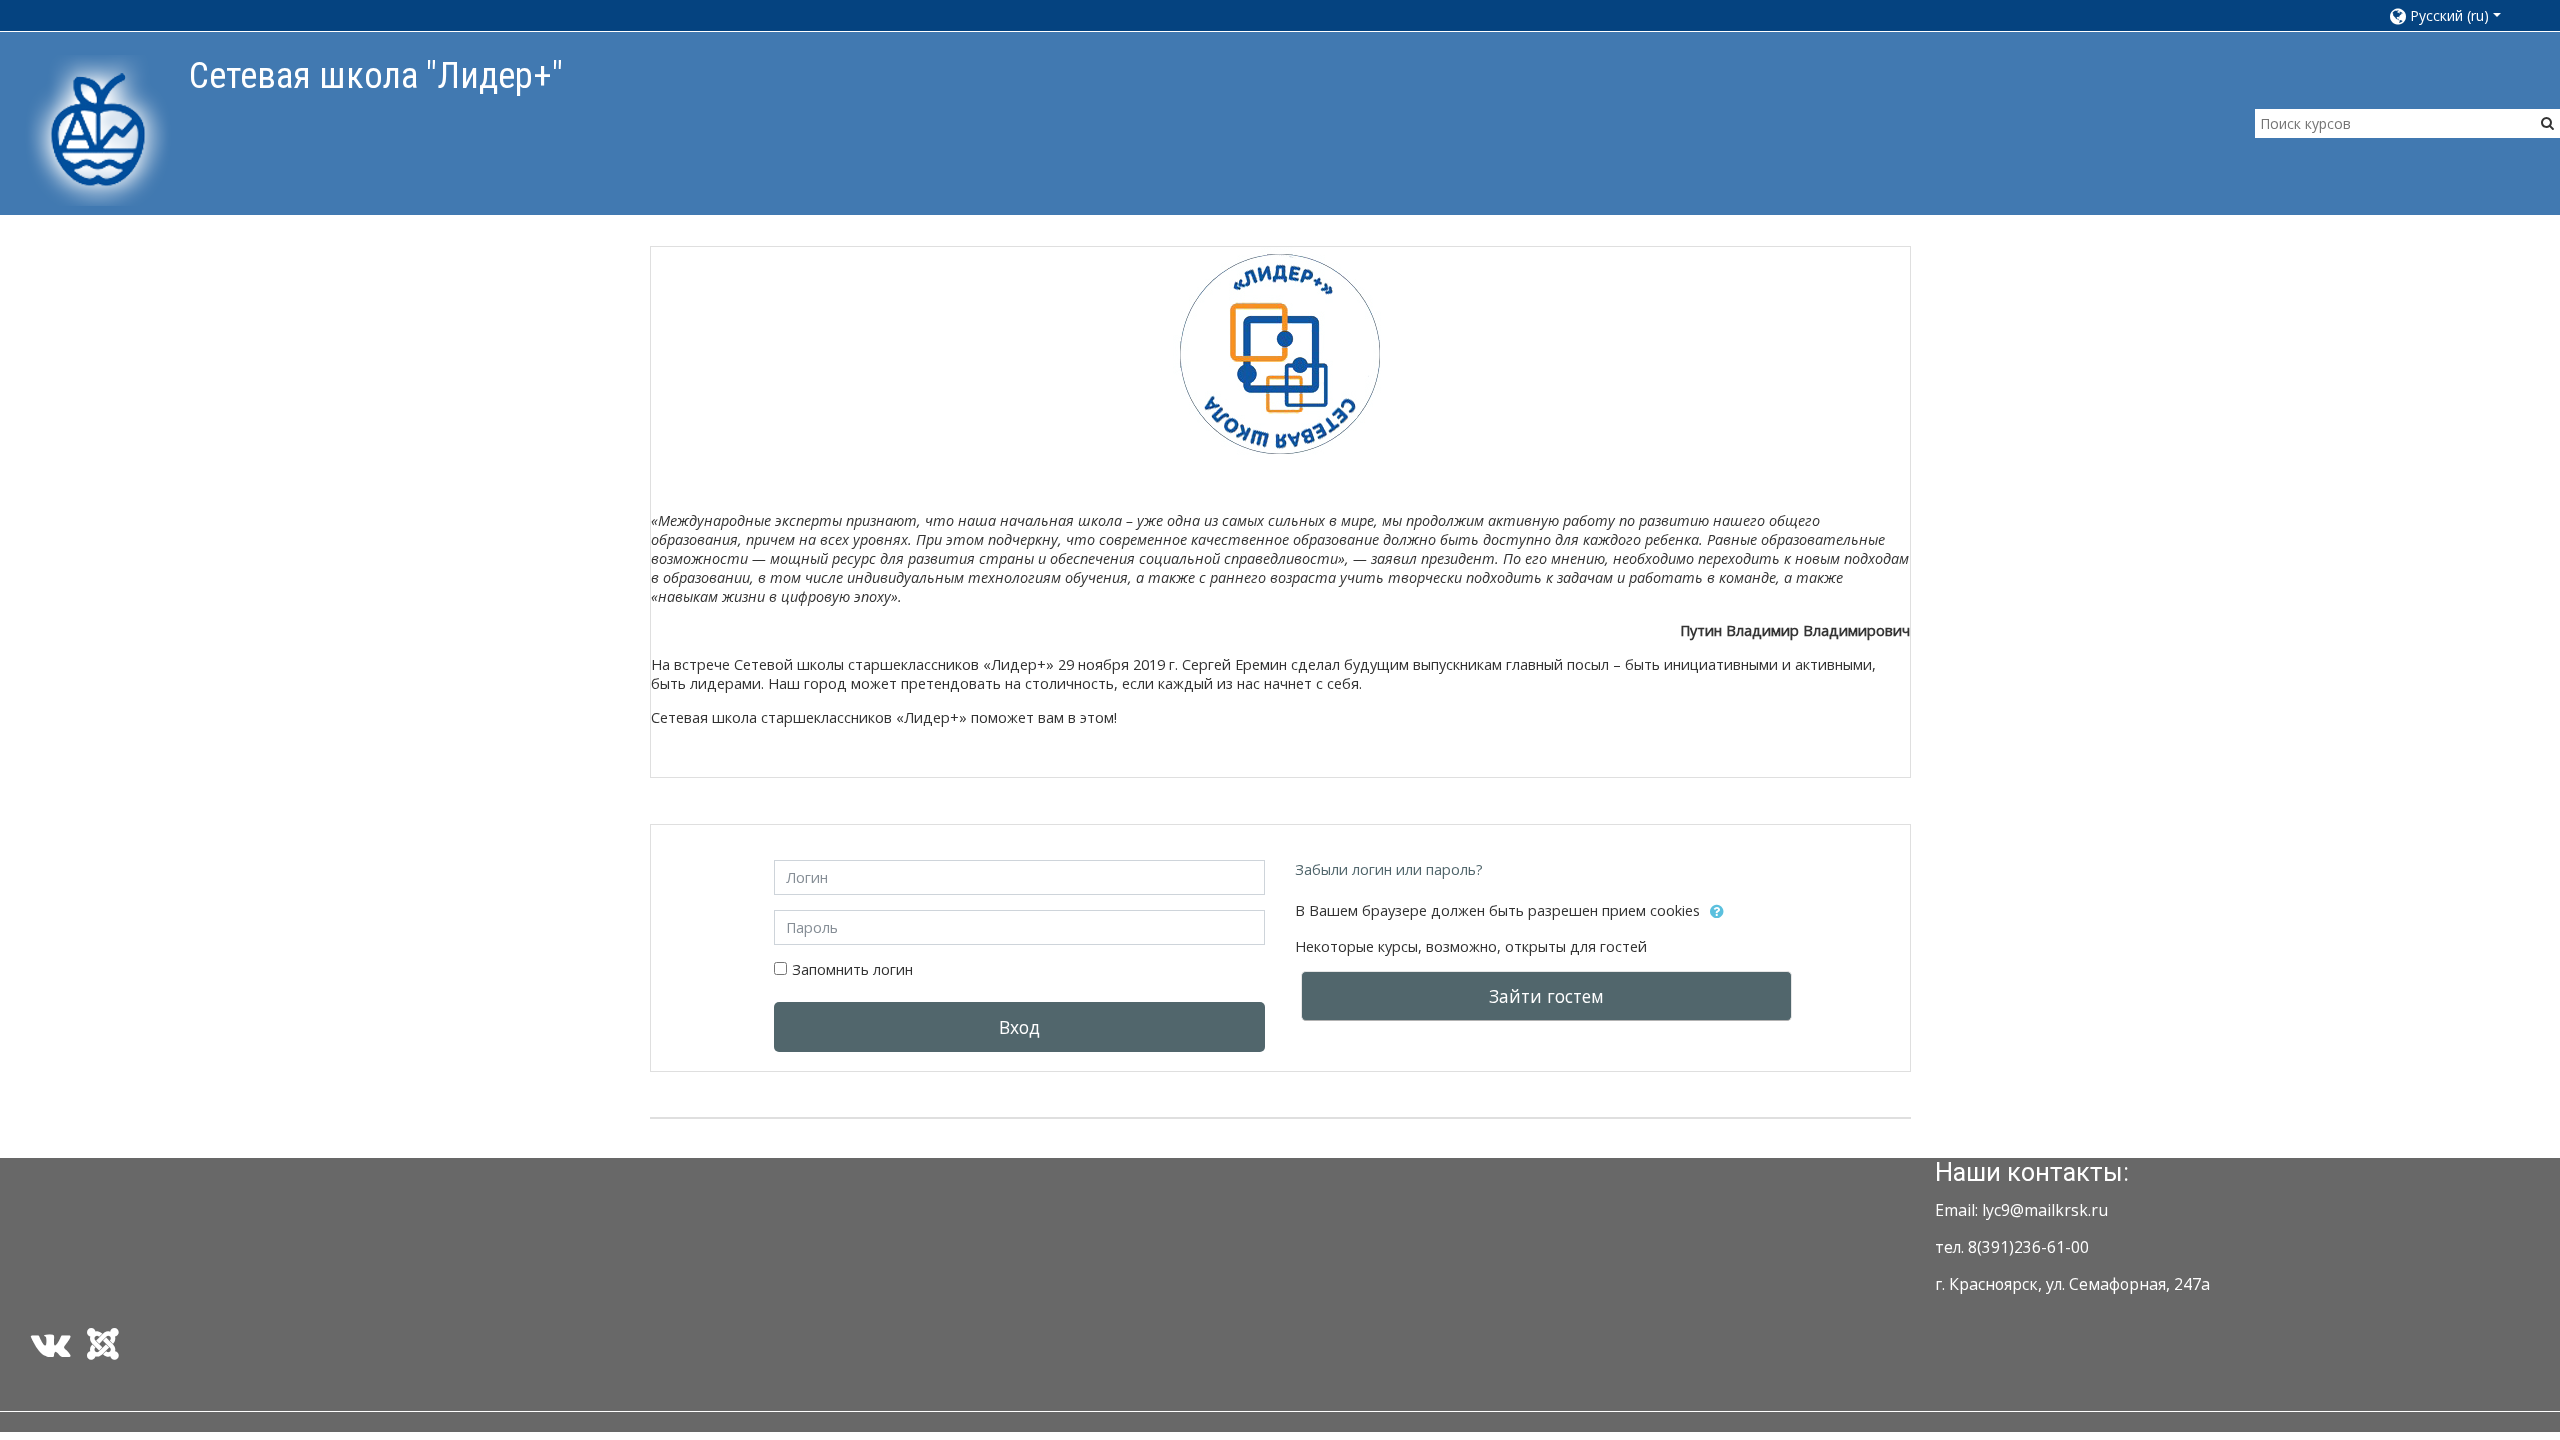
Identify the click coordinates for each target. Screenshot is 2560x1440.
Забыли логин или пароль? (1389, 869)
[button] (2454, 15)
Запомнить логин (852, 969)
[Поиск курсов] (2547, 122)
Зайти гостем (1546, 996)
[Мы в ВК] (47, 1351)
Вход (1019, 1027)
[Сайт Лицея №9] (107, 1351)
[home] (98, 129)
